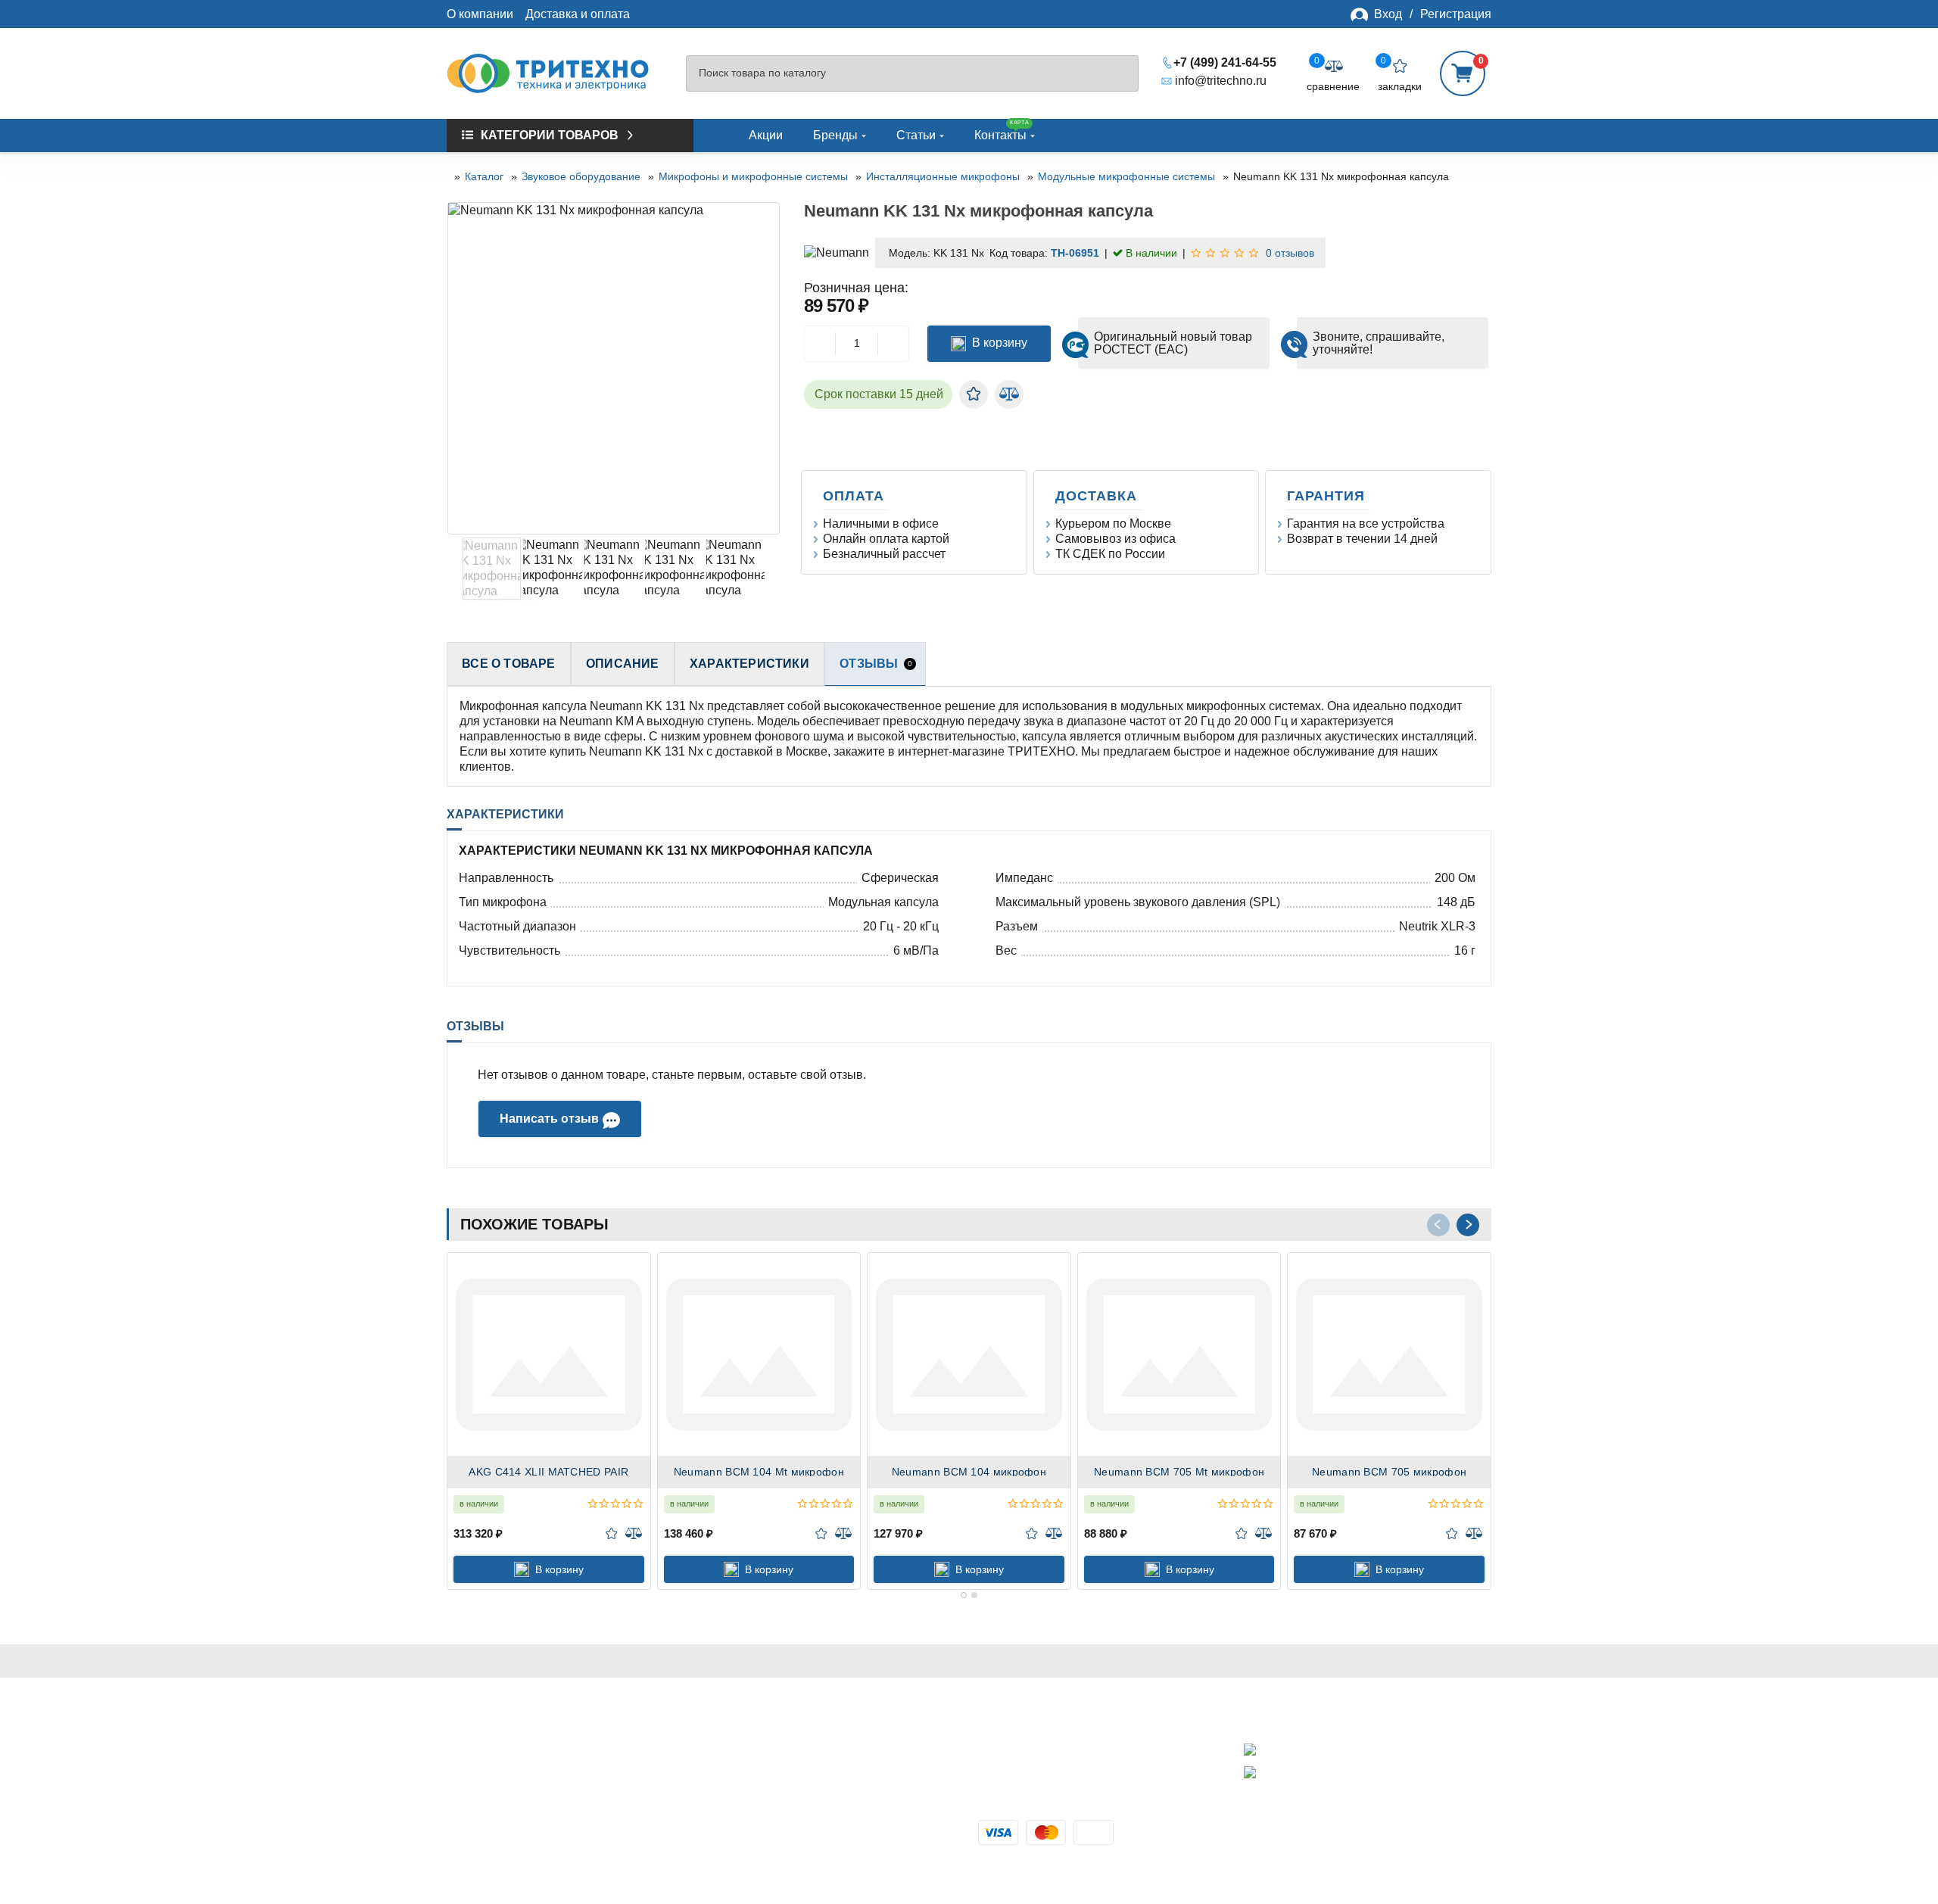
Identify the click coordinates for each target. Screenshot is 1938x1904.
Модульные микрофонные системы (1126, 176)
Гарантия (1328, 496)
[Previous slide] (460, 369)
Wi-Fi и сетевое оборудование (797, 1766)
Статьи (916, 135)
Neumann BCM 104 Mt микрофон (759, 1472)
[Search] (1120, 74)
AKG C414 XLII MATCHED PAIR (548, 1472)
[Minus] (820, 344)
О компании (480, 14)
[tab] (964, 1595)
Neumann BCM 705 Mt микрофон (1179, 1472)
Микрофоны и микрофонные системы (753, 176)
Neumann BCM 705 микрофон (1389, 1472)
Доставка (1098, 496)
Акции (766, 135)
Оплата (856, 496)
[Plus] (893, 344)
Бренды (835, 135)
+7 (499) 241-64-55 (1225, 62)
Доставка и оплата (578, 14)
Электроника (748, 1782)
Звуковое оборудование (581, 176)
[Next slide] (768, 369)
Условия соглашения (506, 1799)
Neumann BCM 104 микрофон (969, 1472)
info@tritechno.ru (1221, 81)
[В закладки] (974, 394)
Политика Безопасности (514, 1782)
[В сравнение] (1009, 394)
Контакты (1002, 131)
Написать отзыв (549, 1119)
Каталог (484, 176)
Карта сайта (480, 1832)
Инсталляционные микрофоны (943, 176)
